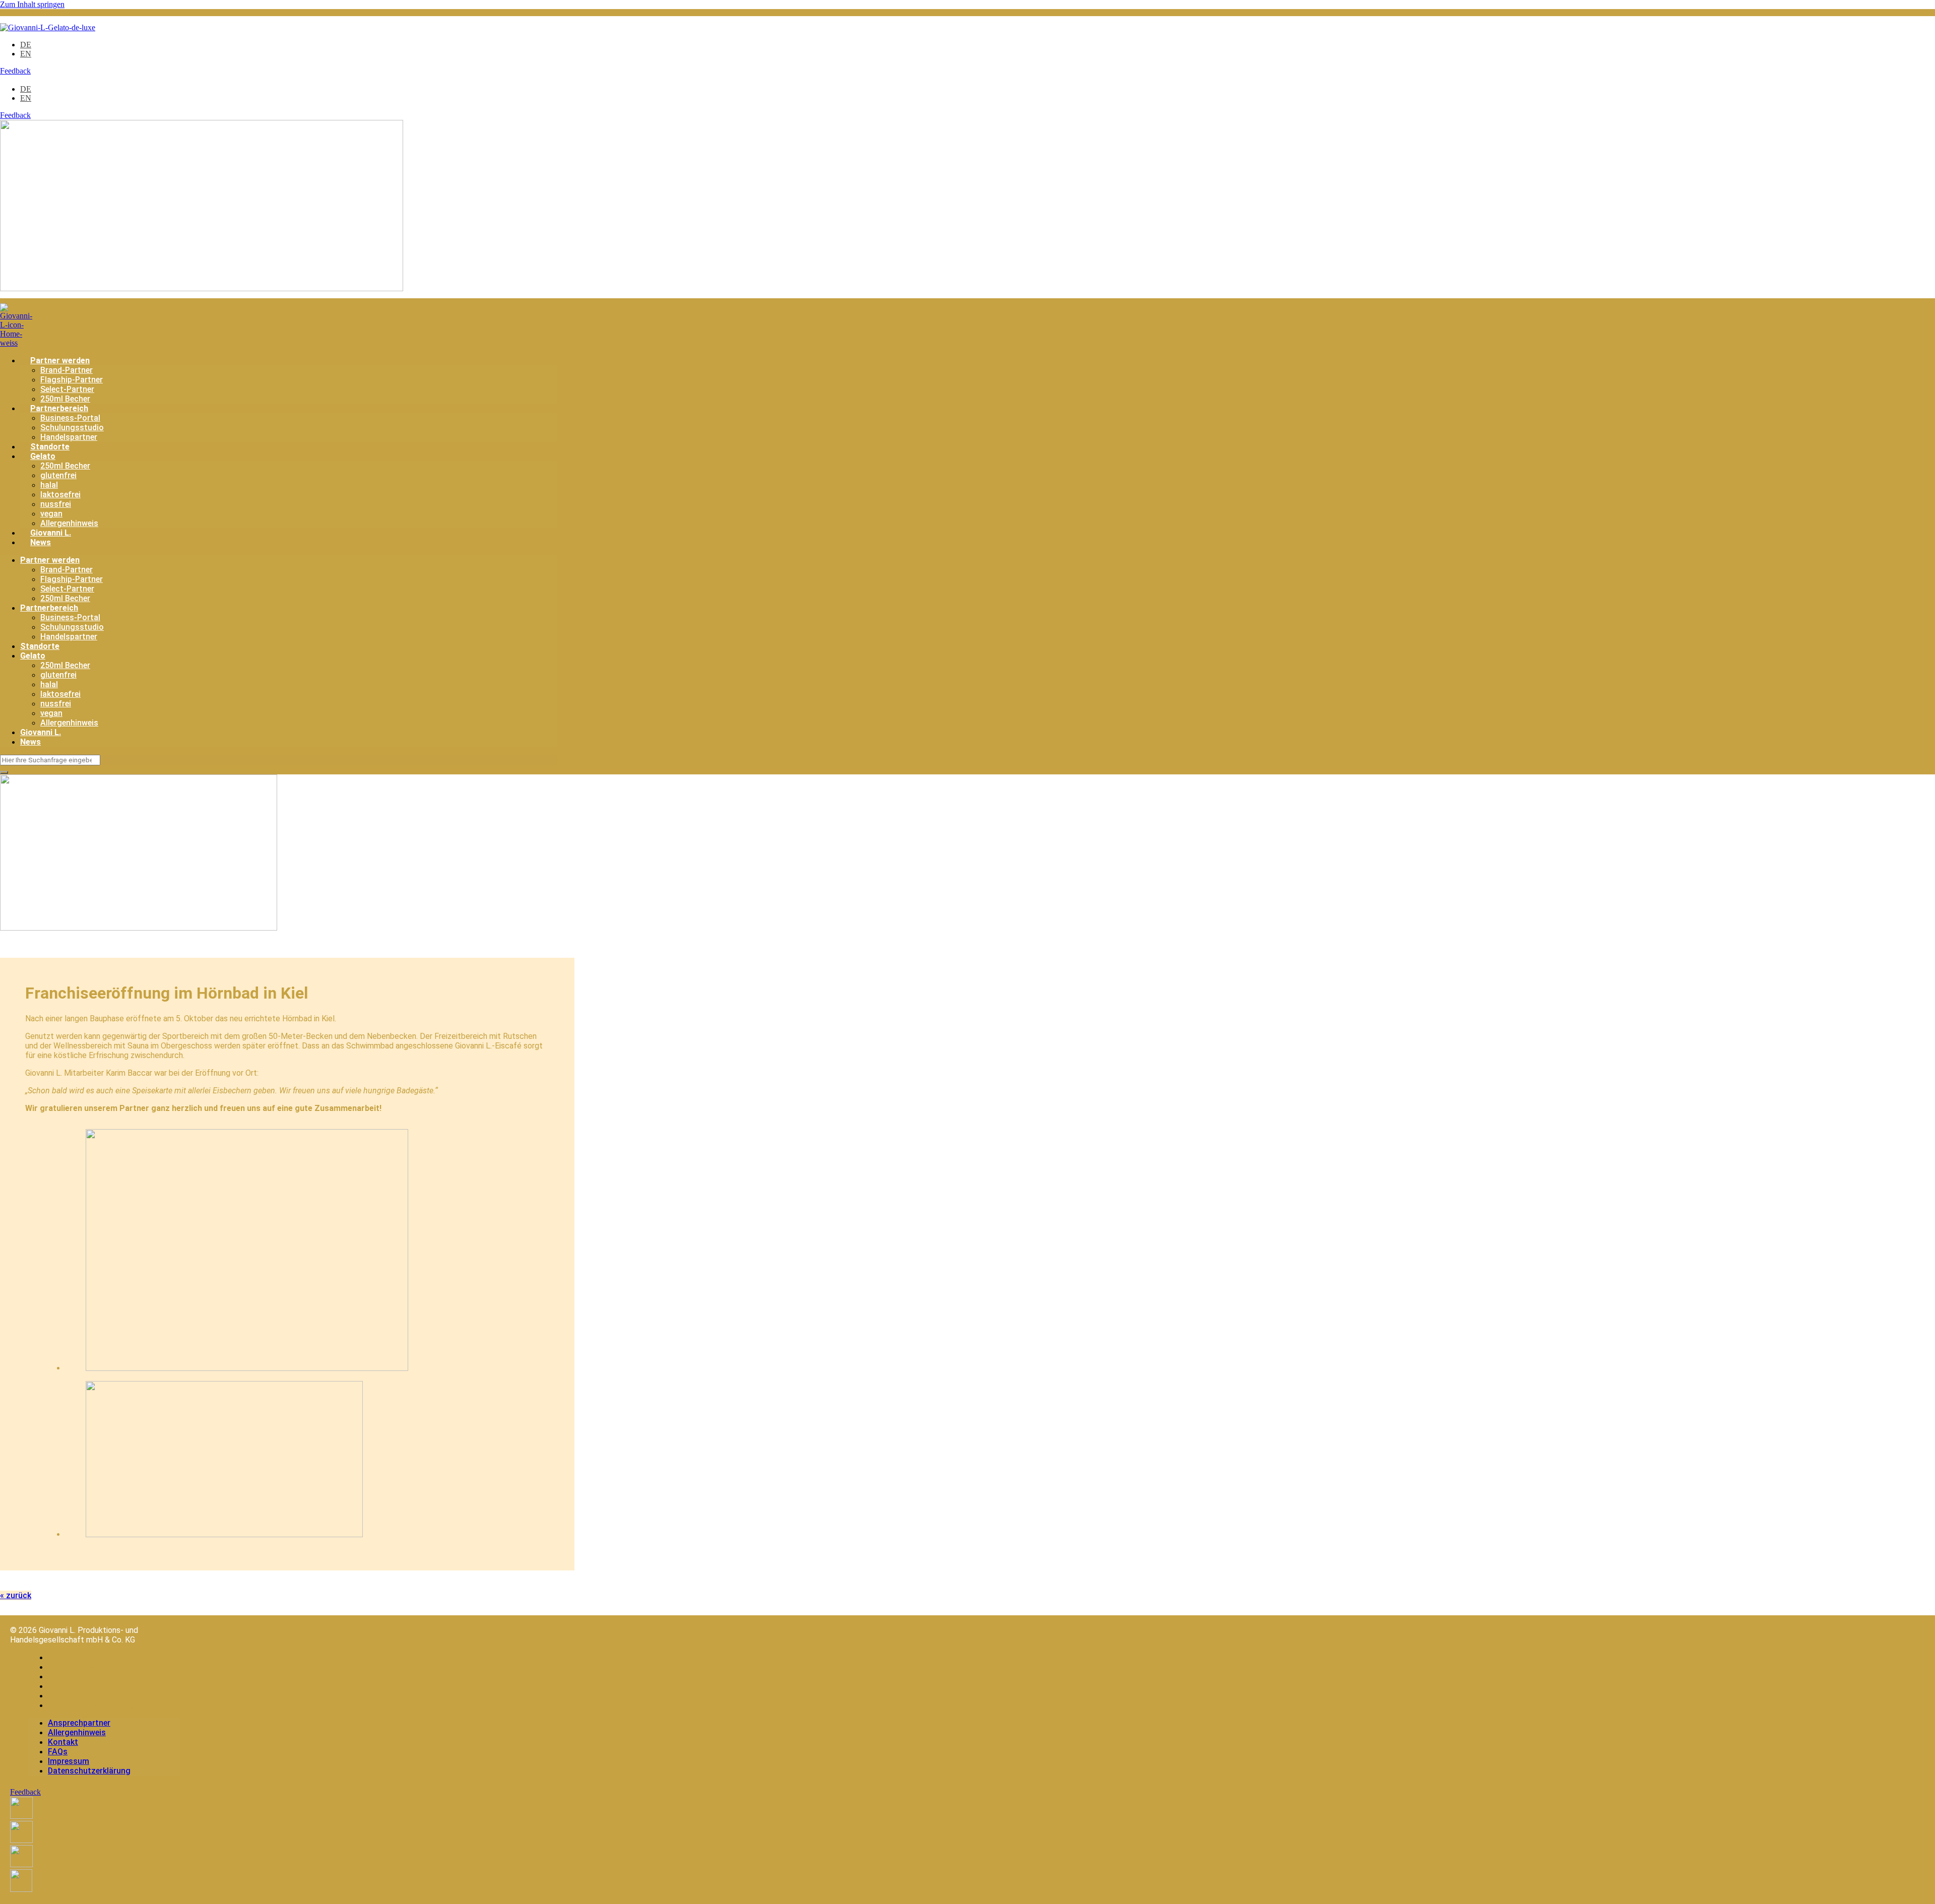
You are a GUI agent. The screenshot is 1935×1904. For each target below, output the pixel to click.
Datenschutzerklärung (91, 1705)
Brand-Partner (67, 370)
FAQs (58, 1686)
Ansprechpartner (81, 1657)
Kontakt (64, 1677)
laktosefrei (60, 495)
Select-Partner (67, 389)
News (41, 542)
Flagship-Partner (72, 380)
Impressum (70, 1696)
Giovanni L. (51, 533)
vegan (51, 514)
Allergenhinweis (69, 523)
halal (49, 485)
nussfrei (56, 504)
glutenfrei (58, 475)
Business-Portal (70, 418)
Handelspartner (69, 437)
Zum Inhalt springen (32, 4)
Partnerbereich (59, 408)
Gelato (43, 456)
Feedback (15, 71)
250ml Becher (65, 399)
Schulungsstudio (72, 428)
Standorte (50, 447)
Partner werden (60, 360)
